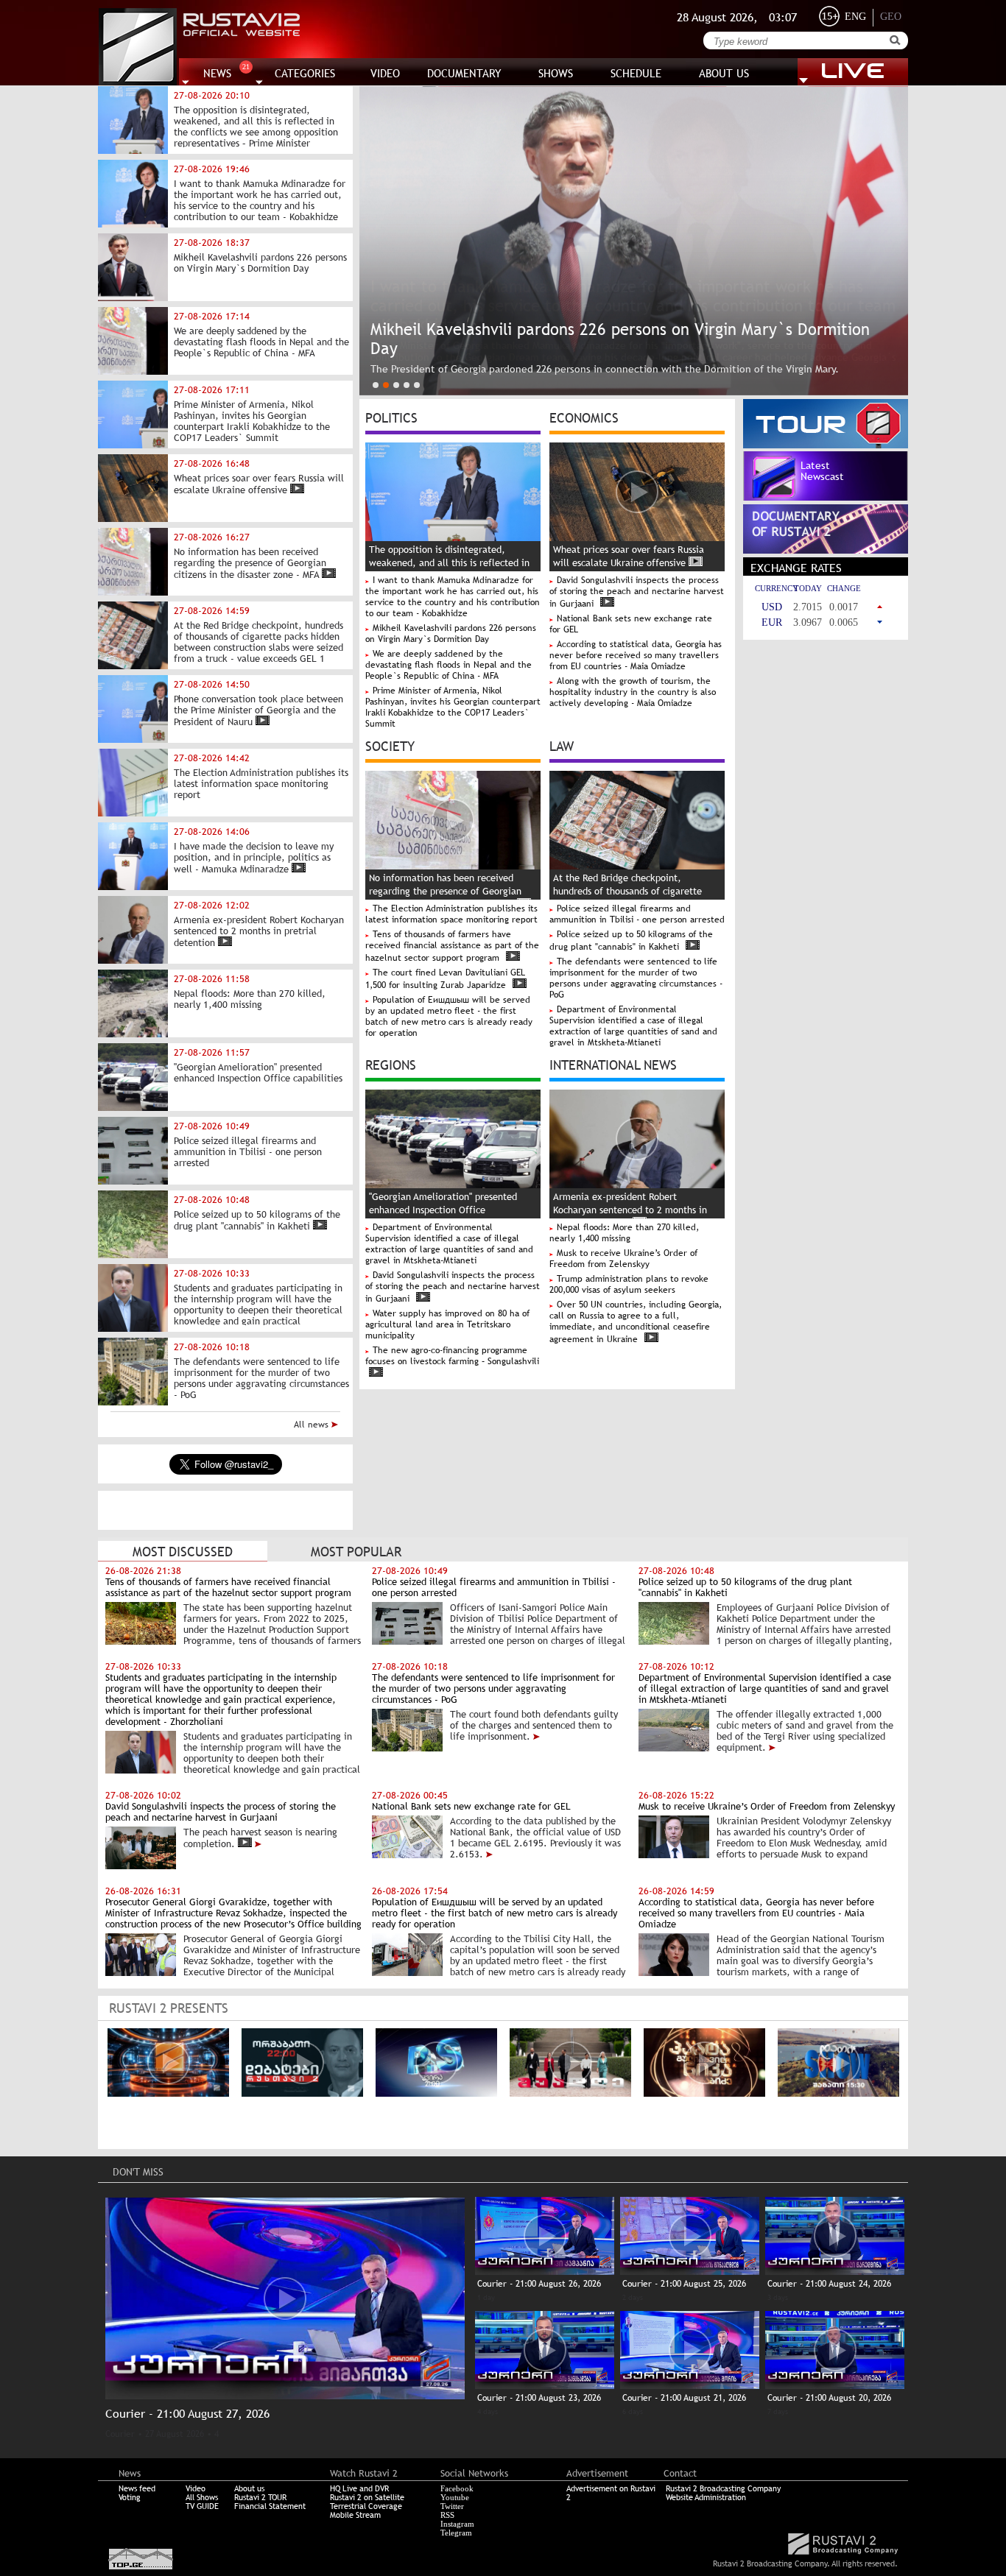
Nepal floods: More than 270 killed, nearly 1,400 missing (624, 1233)
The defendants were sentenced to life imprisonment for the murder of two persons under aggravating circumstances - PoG (636, 978)
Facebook (457, 2488)
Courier (120, 2434)
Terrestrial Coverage (366, 2506)
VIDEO (385, 73)
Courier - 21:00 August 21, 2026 (684, 2398)
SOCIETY (390, 745)
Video (196, 2488)
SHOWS (556, 73)
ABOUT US (724, 73)
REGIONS (391, 1064)
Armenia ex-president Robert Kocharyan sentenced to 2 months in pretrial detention (630, 1210)
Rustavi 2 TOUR (260, 2497)
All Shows (202, 2497)
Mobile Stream (355, 2515)
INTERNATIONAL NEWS (613, 1064)
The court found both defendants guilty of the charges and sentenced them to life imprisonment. (534, 1725)
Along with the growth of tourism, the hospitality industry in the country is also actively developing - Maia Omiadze (633, 692)
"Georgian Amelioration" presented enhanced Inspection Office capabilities (443, 1210)
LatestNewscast (822, 471)
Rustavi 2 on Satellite (367, 2497)
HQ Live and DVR (359, 2488)
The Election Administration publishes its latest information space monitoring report (451, 914)
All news (313, 1425)
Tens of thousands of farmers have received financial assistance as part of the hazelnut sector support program (452, 946)
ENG (855, 17)
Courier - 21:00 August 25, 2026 (684, 2284)
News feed (137, 2488)
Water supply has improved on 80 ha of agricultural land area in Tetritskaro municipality (447, 1324)
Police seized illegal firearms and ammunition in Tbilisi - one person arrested (637, 914)
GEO (891, 17)
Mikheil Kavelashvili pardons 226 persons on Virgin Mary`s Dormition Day (451, 634)
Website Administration (706, 2497)
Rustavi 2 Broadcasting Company (723, 2488)
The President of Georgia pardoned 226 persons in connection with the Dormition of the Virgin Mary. (605, 369)
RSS (447, 2515)
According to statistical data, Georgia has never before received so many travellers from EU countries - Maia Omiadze (636, 655)
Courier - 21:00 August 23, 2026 (539, 2398)
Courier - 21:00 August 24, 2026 (829, 2284)
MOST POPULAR (356, 1552)
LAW (562, 745)
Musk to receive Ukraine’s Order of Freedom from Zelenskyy (623, 1259)
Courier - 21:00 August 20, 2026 (829, 2398)
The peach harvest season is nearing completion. (260, 1838)
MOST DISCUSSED (183, 1552)
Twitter (452, 2506)
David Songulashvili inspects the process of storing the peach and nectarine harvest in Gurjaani (637, 592)
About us (249, 2488)
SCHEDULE (636, 73)
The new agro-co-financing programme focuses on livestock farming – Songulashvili (452, 1356)
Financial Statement (270, 2506)
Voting (130, 2497)
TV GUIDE (202, 2506)
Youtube (455, 2497)
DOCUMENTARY (464, 73)
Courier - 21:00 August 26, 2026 (539, 2284)
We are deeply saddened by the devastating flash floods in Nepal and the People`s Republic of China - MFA (449, 665)
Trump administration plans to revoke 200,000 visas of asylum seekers (629, 1284)
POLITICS (391, 417)
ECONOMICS (584, 417)
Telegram (456, 2533)
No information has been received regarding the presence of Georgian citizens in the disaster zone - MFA (445, 891)
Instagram (457, 2524)
